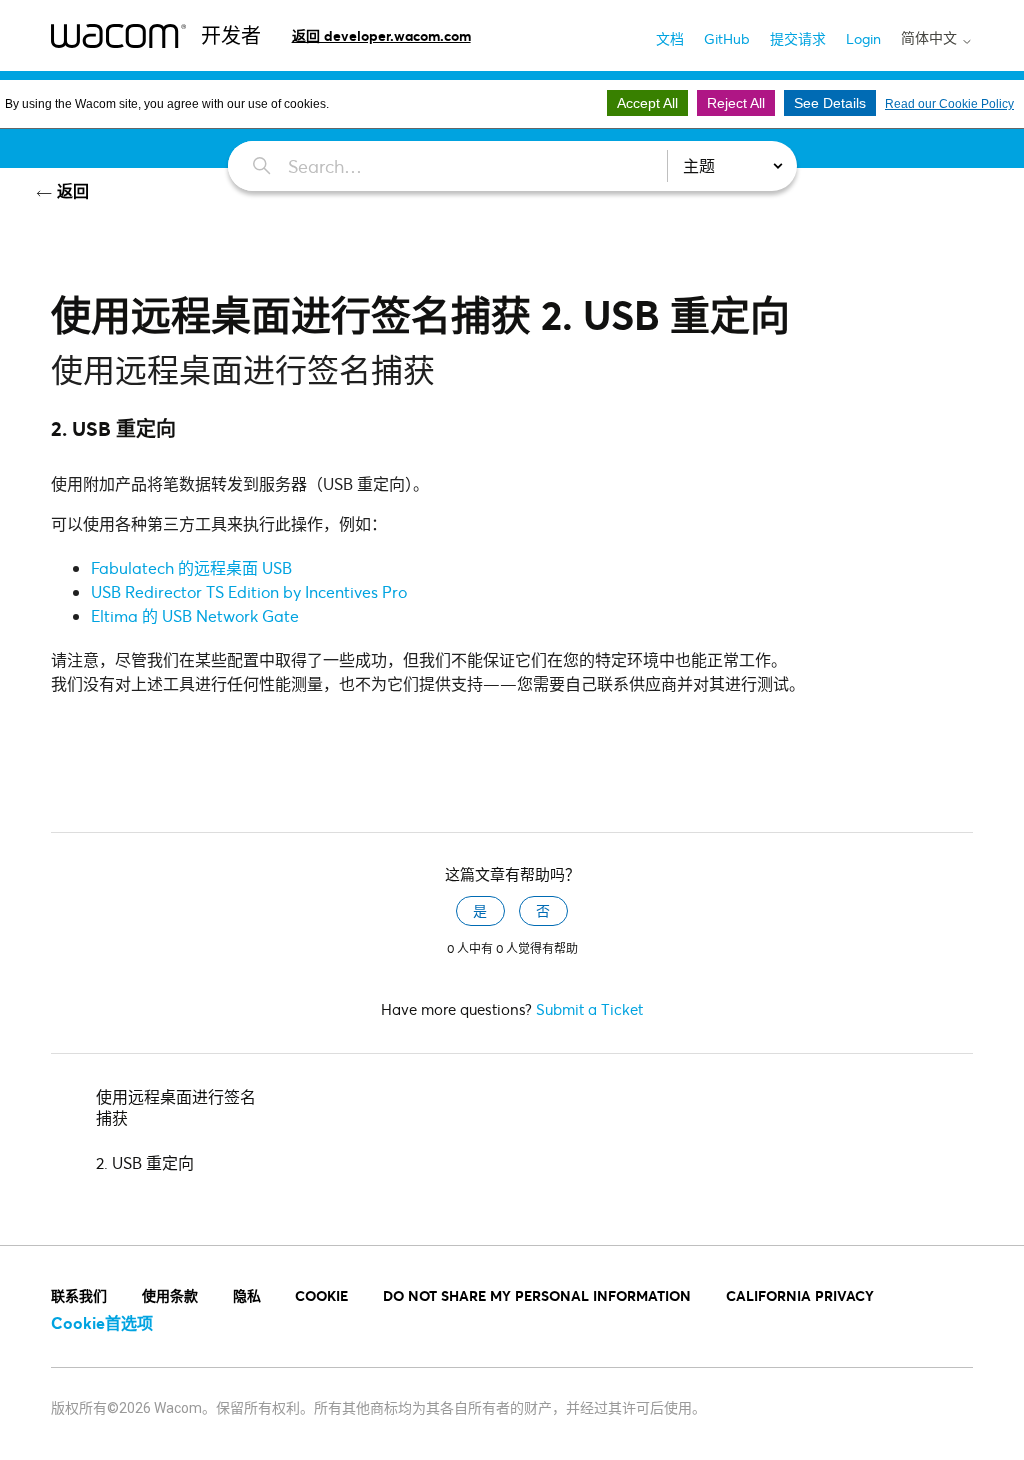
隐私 (247, 1295)
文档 (670, 38)
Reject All (736, 103)
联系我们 (79, 1295)
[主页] (118, 35)
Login (863, 38)
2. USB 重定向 (145, 1162)
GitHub (727, 38)
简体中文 (931, 38)
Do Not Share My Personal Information (537, 1295)
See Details (830, 103)
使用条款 (170, 1295)
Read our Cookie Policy (949, 104)
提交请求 (798, 38)
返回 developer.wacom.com (381, 35)
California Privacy (800, 1295)
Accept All (647, 103)
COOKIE (321, 1295)
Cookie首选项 (102, 1322)
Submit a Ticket (589, 1009)
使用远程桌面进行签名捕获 (176, 1107)
